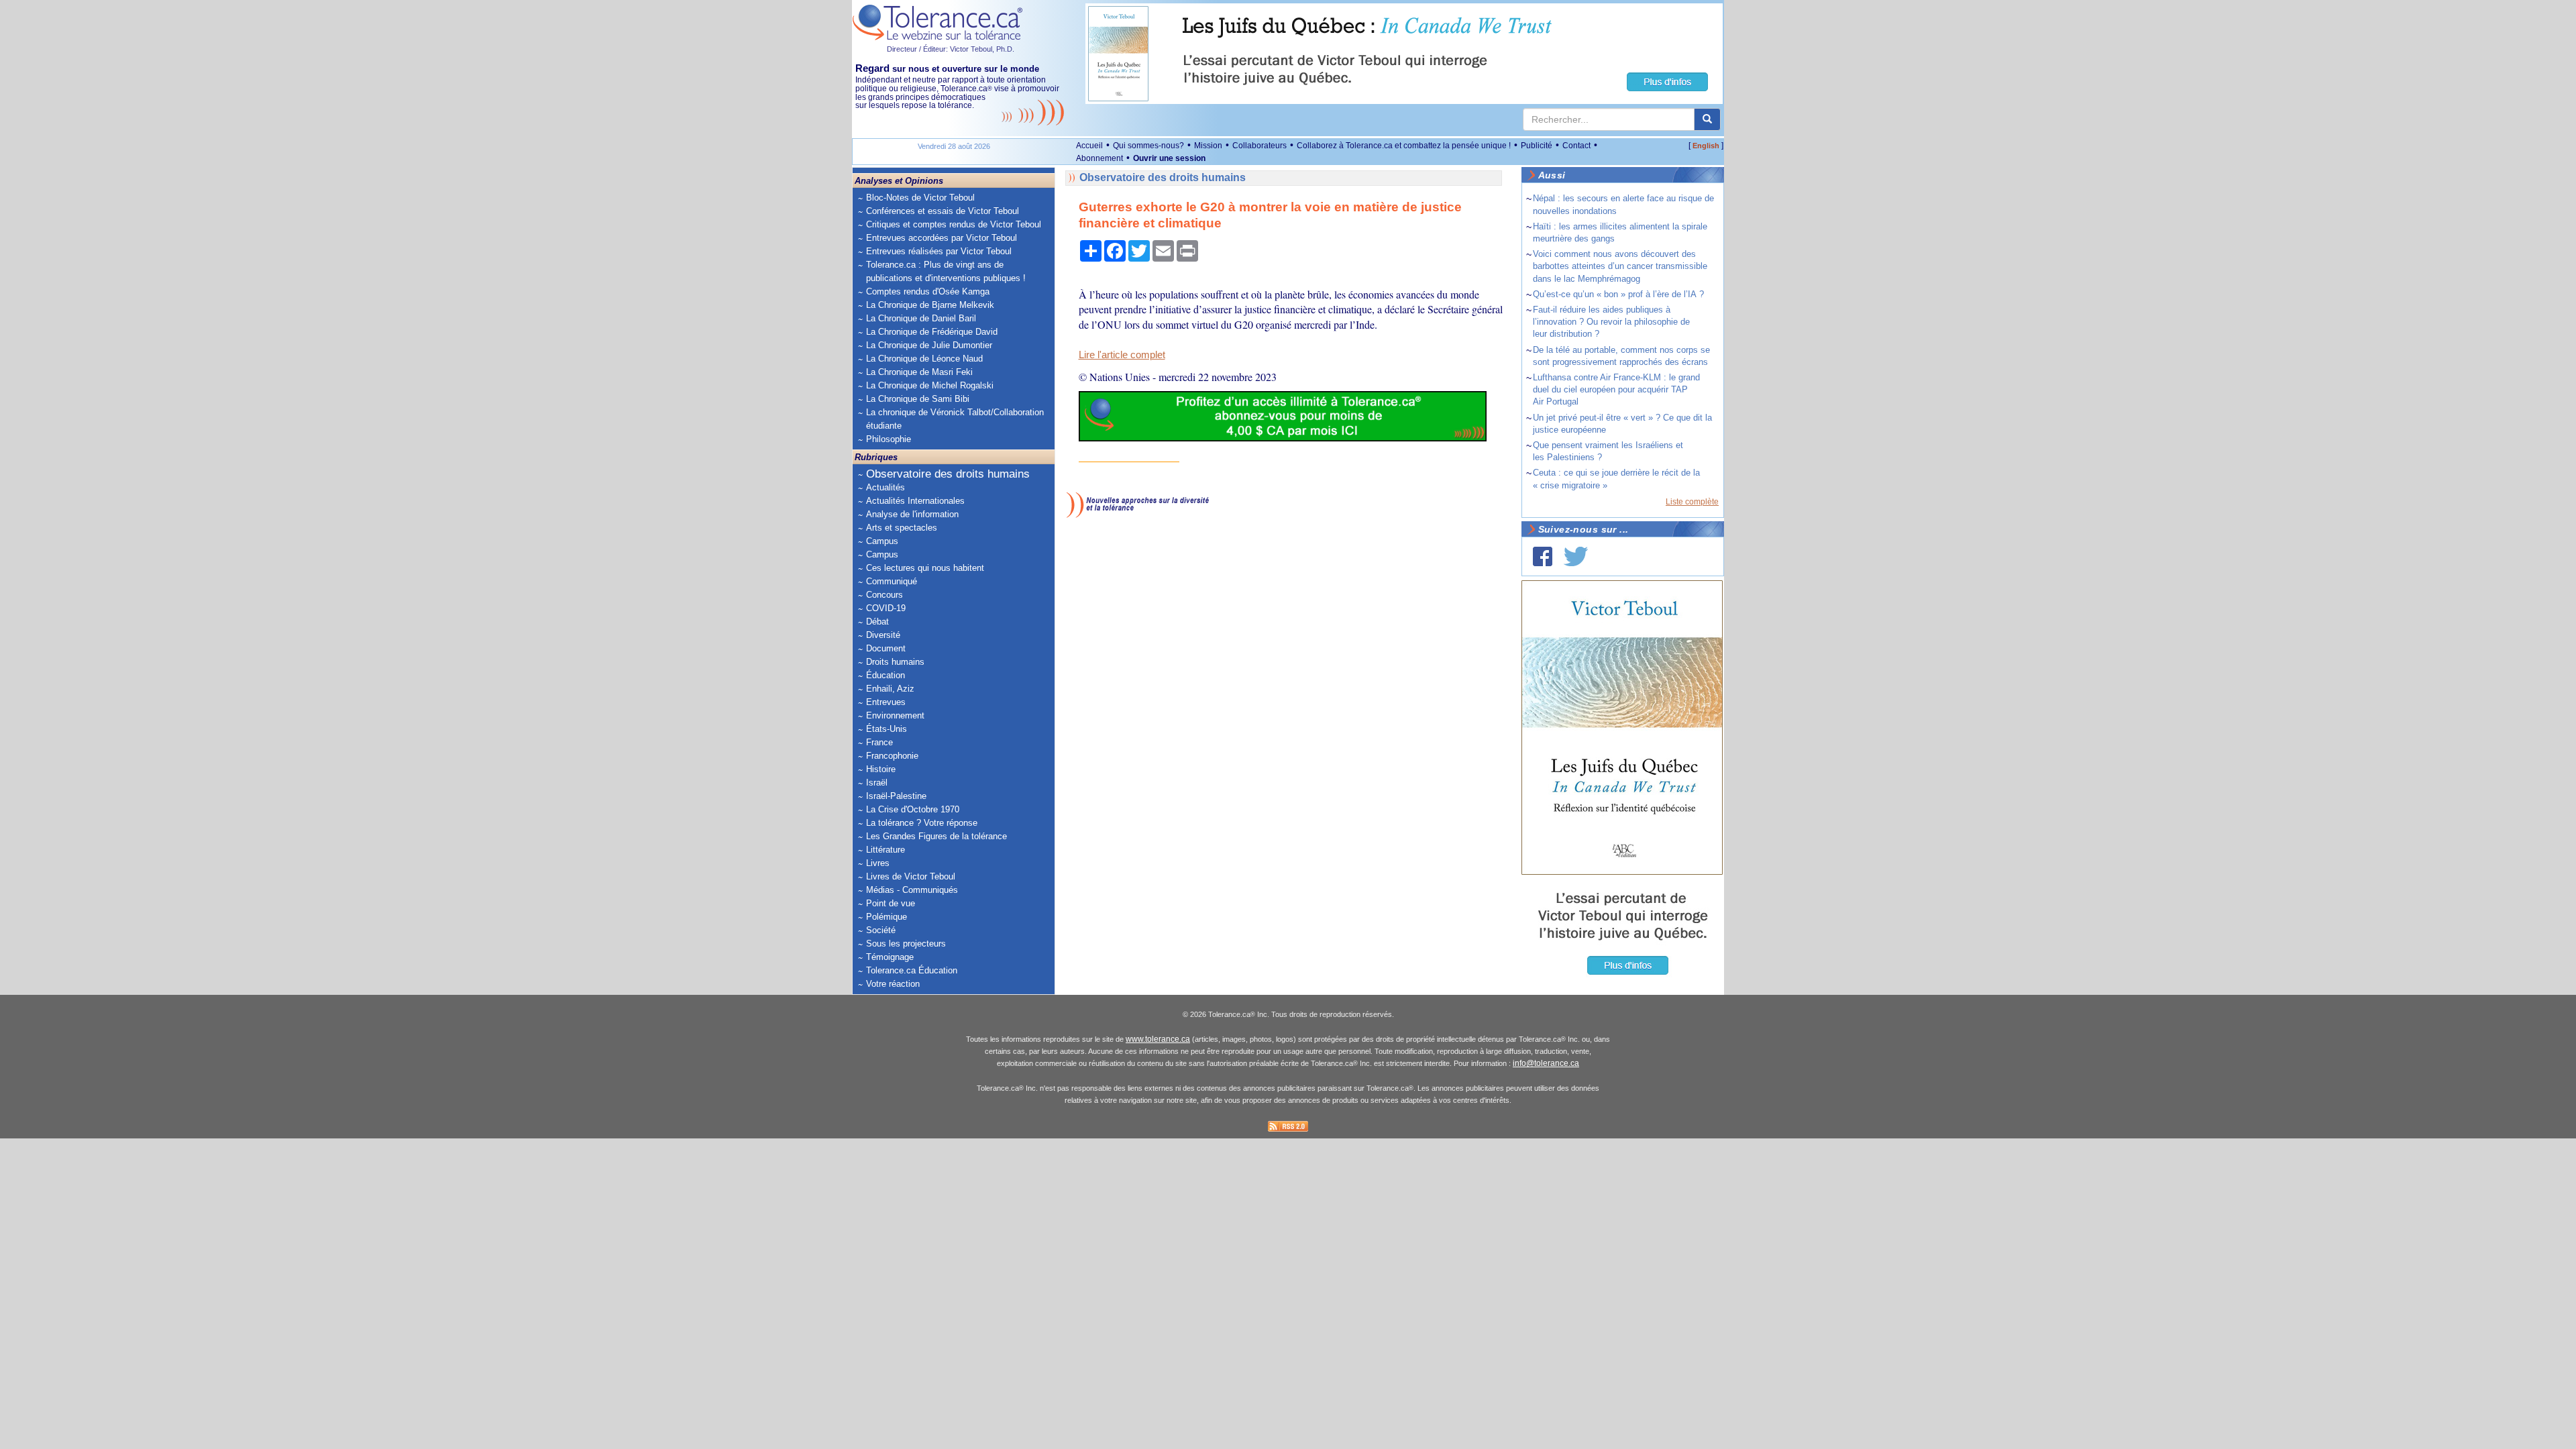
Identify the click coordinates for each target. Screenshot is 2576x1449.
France (879, 742)
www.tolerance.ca (1158, 1039)
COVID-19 (886, 608)
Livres (878, 863)
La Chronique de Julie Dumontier (929, 345)
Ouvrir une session (1169, 158)
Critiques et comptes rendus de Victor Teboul (954, 224)
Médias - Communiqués (912, 890)
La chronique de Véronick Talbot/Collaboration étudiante (955, 419)
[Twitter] (1576, 556)
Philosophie (889, 439)
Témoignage (890, 957)
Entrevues (886, 702)
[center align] (1707, 119)
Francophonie (892, 756)
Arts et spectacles (902, 528)
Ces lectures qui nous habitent (925, 568)
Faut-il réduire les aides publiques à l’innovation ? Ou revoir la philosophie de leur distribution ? (1611, 322)
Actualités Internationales (915, 501)
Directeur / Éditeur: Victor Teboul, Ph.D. (951, 49)
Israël (877, 783)
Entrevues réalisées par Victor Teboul (939, 251)
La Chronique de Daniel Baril (921, 318)
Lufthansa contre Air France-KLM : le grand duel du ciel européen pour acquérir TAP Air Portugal (1616, 389)
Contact (1576, 146)
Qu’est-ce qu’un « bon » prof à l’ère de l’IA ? (1618, 294)
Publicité (1537, 146)
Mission (1208, 146)
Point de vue (891, 903)
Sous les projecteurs (906, 944)
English (1706, 146)
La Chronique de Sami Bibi (918, 399)
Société (881, 930)
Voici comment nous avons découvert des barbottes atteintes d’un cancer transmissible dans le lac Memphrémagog (1620, 266)
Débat (877, 622)
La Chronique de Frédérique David (932, 332)
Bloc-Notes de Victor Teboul (920, 198)
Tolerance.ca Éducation (912, 970)
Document (886, 648)
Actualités (885, 487)
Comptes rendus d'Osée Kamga (928, 291)
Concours (884, 595)
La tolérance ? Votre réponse (922, 823)
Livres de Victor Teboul (911, 876)
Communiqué (892, 581)
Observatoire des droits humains (948, 474)
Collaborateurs (1259, 146)
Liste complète (1692, 502)
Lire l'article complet (1122, 355)
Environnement (895, 715)
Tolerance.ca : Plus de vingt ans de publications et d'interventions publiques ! (946, 271)
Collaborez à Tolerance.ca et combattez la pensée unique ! (1404, 146)
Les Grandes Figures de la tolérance (936, 836)
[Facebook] (1543, 556)
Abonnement (1099, 158)
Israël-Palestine (896, 796)
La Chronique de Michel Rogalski (930, 385)
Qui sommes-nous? (1148, 146)
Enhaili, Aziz (890, 689)
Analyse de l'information (912, 514)
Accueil (1089, 146)
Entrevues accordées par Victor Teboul (942, 238)
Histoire (881, 769)
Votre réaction (893, 984)
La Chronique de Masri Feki (919, 372)
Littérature (885, 850)
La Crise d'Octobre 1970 (913, 809)
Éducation (885, 675)
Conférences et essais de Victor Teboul (943, 211)
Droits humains (895, 662)
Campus (882, 541)
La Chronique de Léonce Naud (924, 359)
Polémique (887, 917)
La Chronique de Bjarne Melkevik (930, 305)
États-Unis (887, 729)
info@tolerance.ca (1546, 1063)
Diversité (883, 635)
